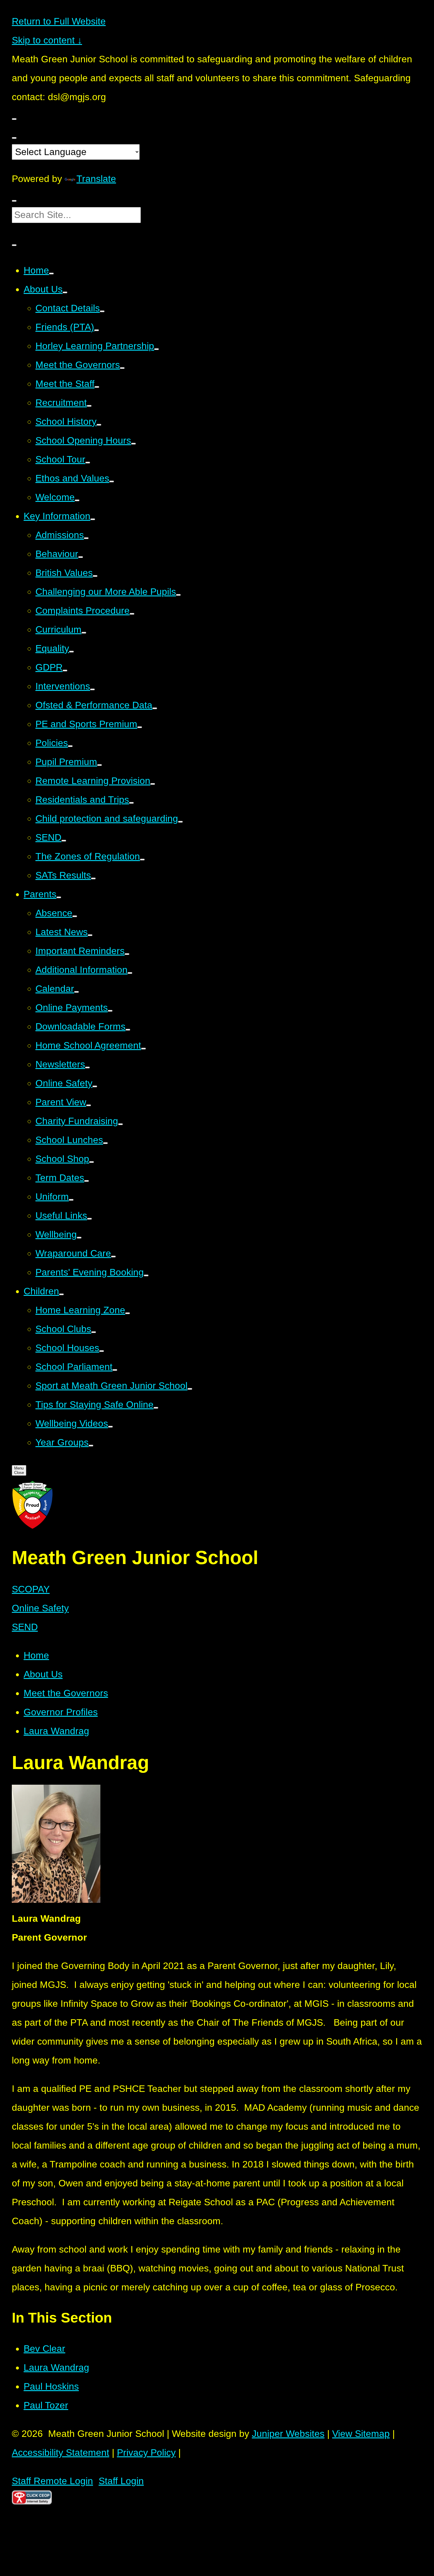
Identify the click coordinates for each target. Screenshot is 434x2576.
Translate (96, 179)
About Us (43, 1674)
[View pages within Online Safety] (95, 1086)
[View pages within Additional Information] (130, 973)
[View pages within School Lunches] (105, 1143)
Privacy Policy (146, 2453)
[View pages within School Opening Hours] (133, 444)
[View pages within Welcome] (77, 500)
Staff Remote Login (52, 2481)
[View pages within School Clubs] (94, 1332)
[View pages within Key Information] (93, 519)
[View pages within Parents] (59, 897)
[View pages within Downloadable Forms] (128, 1030)
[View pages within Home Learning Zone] (128, 1313)
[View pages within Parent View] (89, 1105)
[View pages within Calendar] (76, 992)
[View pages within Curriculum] (84, 633)
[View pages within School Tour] (88, 463)
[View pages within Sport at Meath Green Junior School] (190, 1389)
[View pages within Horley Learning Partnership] (156, 349)
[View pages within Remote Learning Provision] (153, 784)
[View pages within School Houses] (102, 1351)
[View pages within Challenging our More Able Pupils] (178, 595)
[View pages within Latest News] (90, 935)
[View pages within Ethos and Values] (112, 481)
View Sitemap (361, 2434)
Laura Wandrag (56, 1731)
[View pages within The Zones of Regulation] (142, 860)
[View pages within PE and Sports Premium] (140, 727)
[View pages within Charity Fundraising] (120, 1124)
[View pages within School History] (99, 425)
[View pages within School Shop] (92, 1162)
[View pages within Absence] (75, 916)
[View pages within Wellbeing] (79, 1238)
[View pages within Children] (61, 1294)
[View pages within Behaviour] (81, 557)
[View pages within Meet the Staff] (97, 387)
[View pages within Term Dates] (87, 1181)
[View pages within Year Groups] (91, 1446)
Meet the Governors (66, 1693)
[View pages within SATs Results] (93, 878)
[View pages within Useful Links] (89, 1219)
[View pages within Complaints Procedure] (132, 614)
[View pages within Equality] (71, 652)
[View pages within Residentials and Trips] (131, 803)
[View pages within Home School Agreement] (143, 1049)
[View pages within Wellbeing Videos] (110, 1427)
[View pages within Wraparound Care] (113, 1257)
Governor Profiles (61, 1712)
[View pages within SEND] (64, 841)
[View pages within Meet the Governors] (122, 368)
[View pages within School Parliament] (115, 1370)
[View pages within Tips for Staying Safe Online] (156, 1408)
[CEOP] (32, 2501)
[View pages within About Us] (65, 292)
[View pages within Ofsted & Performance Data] (155, 708)
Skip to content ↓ (47, 40)
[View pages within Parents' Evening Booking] (146, 1275)
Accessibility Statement (61, 2453)
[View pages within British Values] (95, 576)
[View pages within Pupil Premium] (99, 765)
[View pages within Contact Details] (102, 311)
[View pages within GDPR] (65, 671)
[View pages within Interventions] (92, 689)
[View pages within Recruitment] (89, 406)
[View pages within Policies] (70, 746)
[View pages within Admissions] (86, 538)
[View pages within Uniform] (71, 1200)
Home (36, 1655)
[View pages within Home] (51, 274)
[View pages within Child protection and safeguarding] (180, 822)
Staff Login (121, 2481)
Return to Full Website (59, 21)
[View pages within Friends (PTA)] (97, 330)
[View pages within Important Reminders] (127, 954)
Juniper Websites (288, 2434)
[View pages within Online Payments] (110, 1011)
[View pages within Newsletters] (87, 1067)
